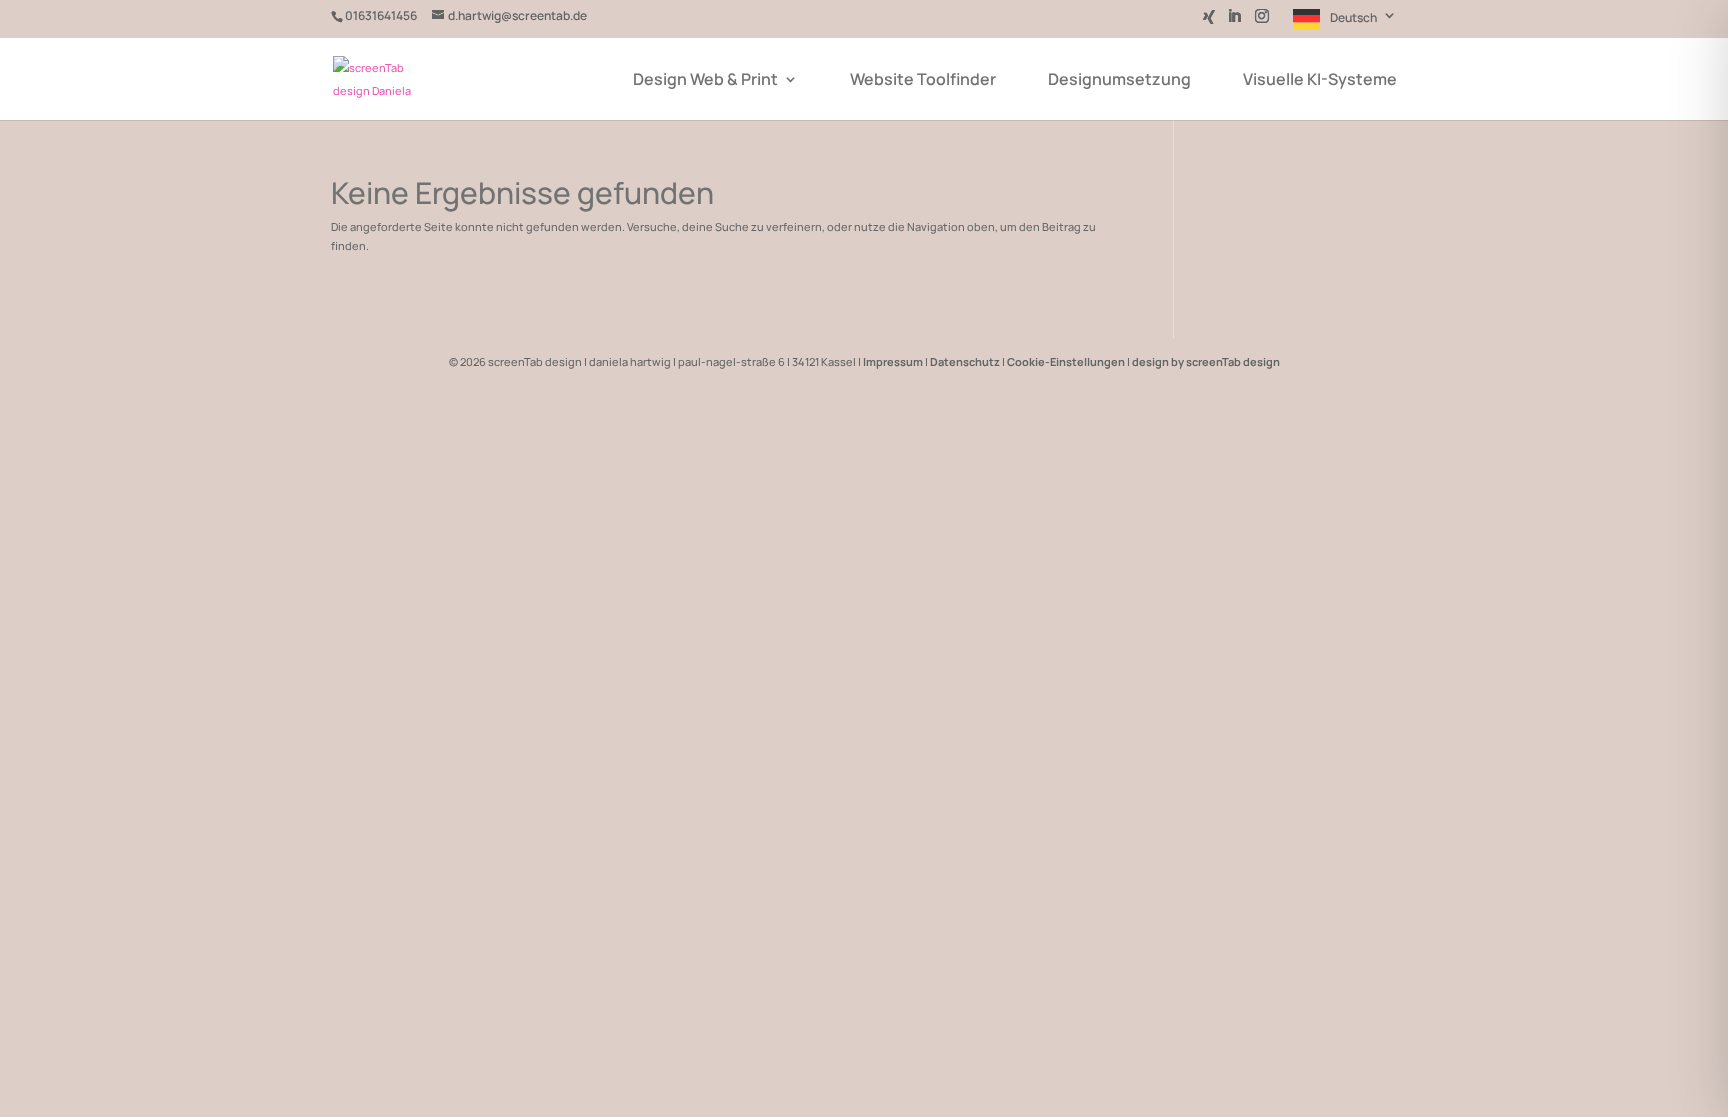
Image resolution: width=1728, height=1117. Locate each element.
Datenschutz (965, 361)
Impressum (893, 361)
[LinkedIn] (1234, 22)
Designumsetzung (1119, 81)
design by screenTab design (1206, 361)
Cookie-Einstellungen (1066, 361)
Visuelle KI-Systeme (1320, 81)
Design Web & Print (705, 81)
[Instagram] (1262, 22)
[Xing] (1209, 22)
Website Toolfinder (923, 81)
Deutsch (1353, 17)
